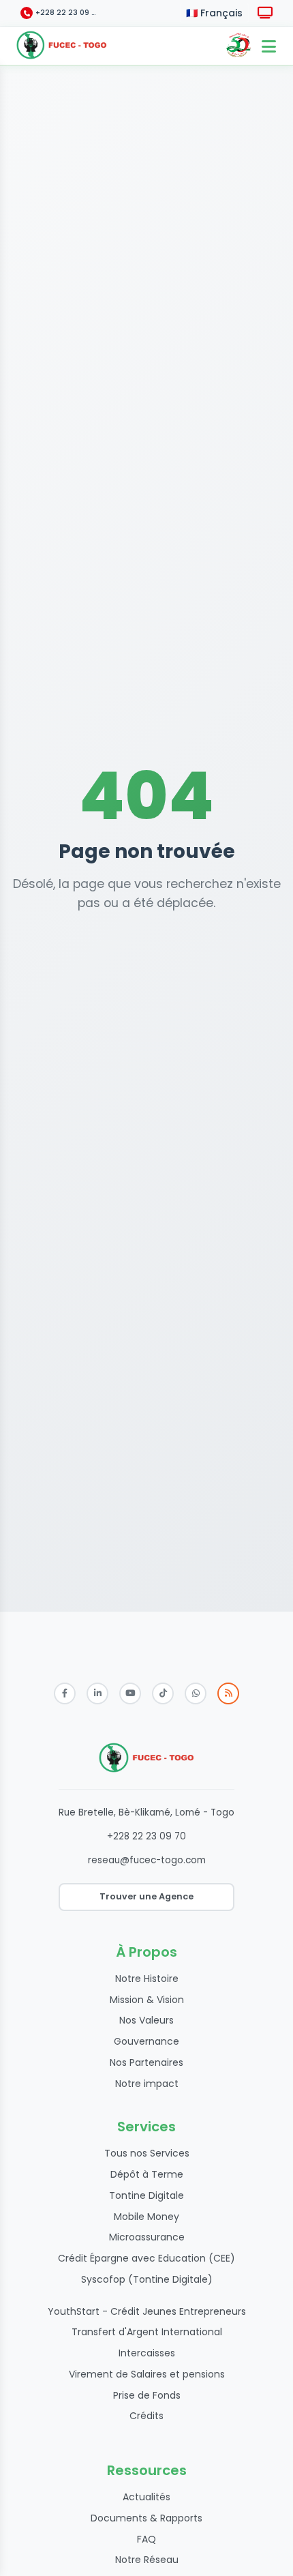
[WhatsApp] (196, 1693)
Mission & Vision (147, 2000)
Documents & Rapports (146, 2518)
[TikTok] (163, 1693)
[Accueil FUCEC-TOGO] (62, 46)
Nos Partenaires (146, 2062)
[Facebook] (65, 1693)
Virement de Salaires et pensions (147, 2374)
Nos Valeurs (146, 2020)
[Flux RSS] (228, 1693)
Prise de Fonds (147, 2395)
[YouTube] (130, 1693)
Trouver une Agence (146, 1896)
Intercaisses (147, 2353)
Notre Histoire (147, 1979)
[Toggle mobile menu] (268, 46)
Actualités (146, 2497)
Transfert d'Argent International (147, 2332)
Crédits (146, 2416)
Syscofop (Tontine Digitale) (147, 2279)
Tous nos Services (147, 2153)
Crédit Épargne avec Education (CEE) (146, 2258)
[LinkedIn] (97, 1693)
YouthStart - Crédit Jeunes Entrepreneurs (147, 2311)
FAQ (146, 2539)
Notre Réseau (147, 2560)
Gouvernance (146, 2041)
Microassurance (147, 2237)
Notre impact (147, 2084)
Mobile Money (146, 2217)
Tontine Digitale (146, 2195)
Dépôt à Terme (147, 2174)
